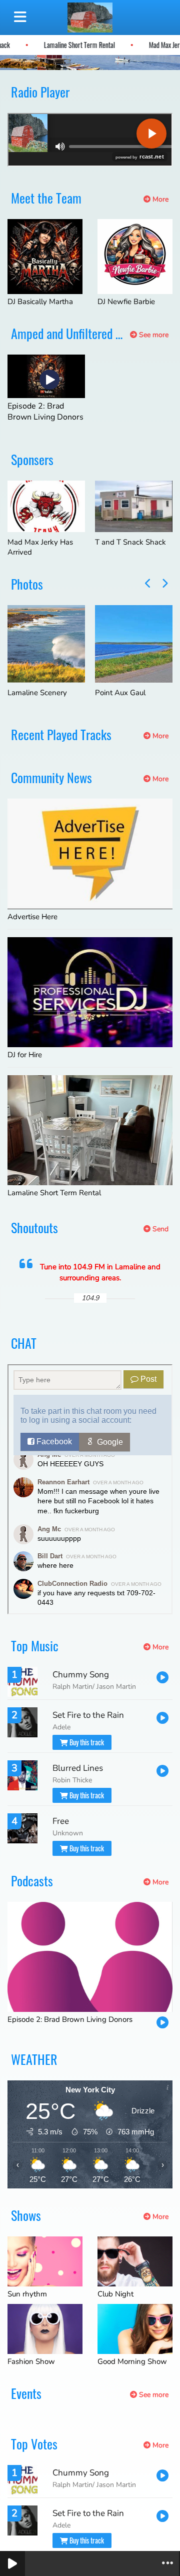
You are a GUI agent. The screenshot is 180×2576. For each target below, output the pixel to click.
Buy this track (86, 1742)
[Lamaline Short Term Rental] (90, 1130)
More (159, 199)
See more (153, 335)
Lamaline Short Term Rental (97, 45)
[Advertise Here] (90, 854)
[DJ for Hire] (90, 992)
